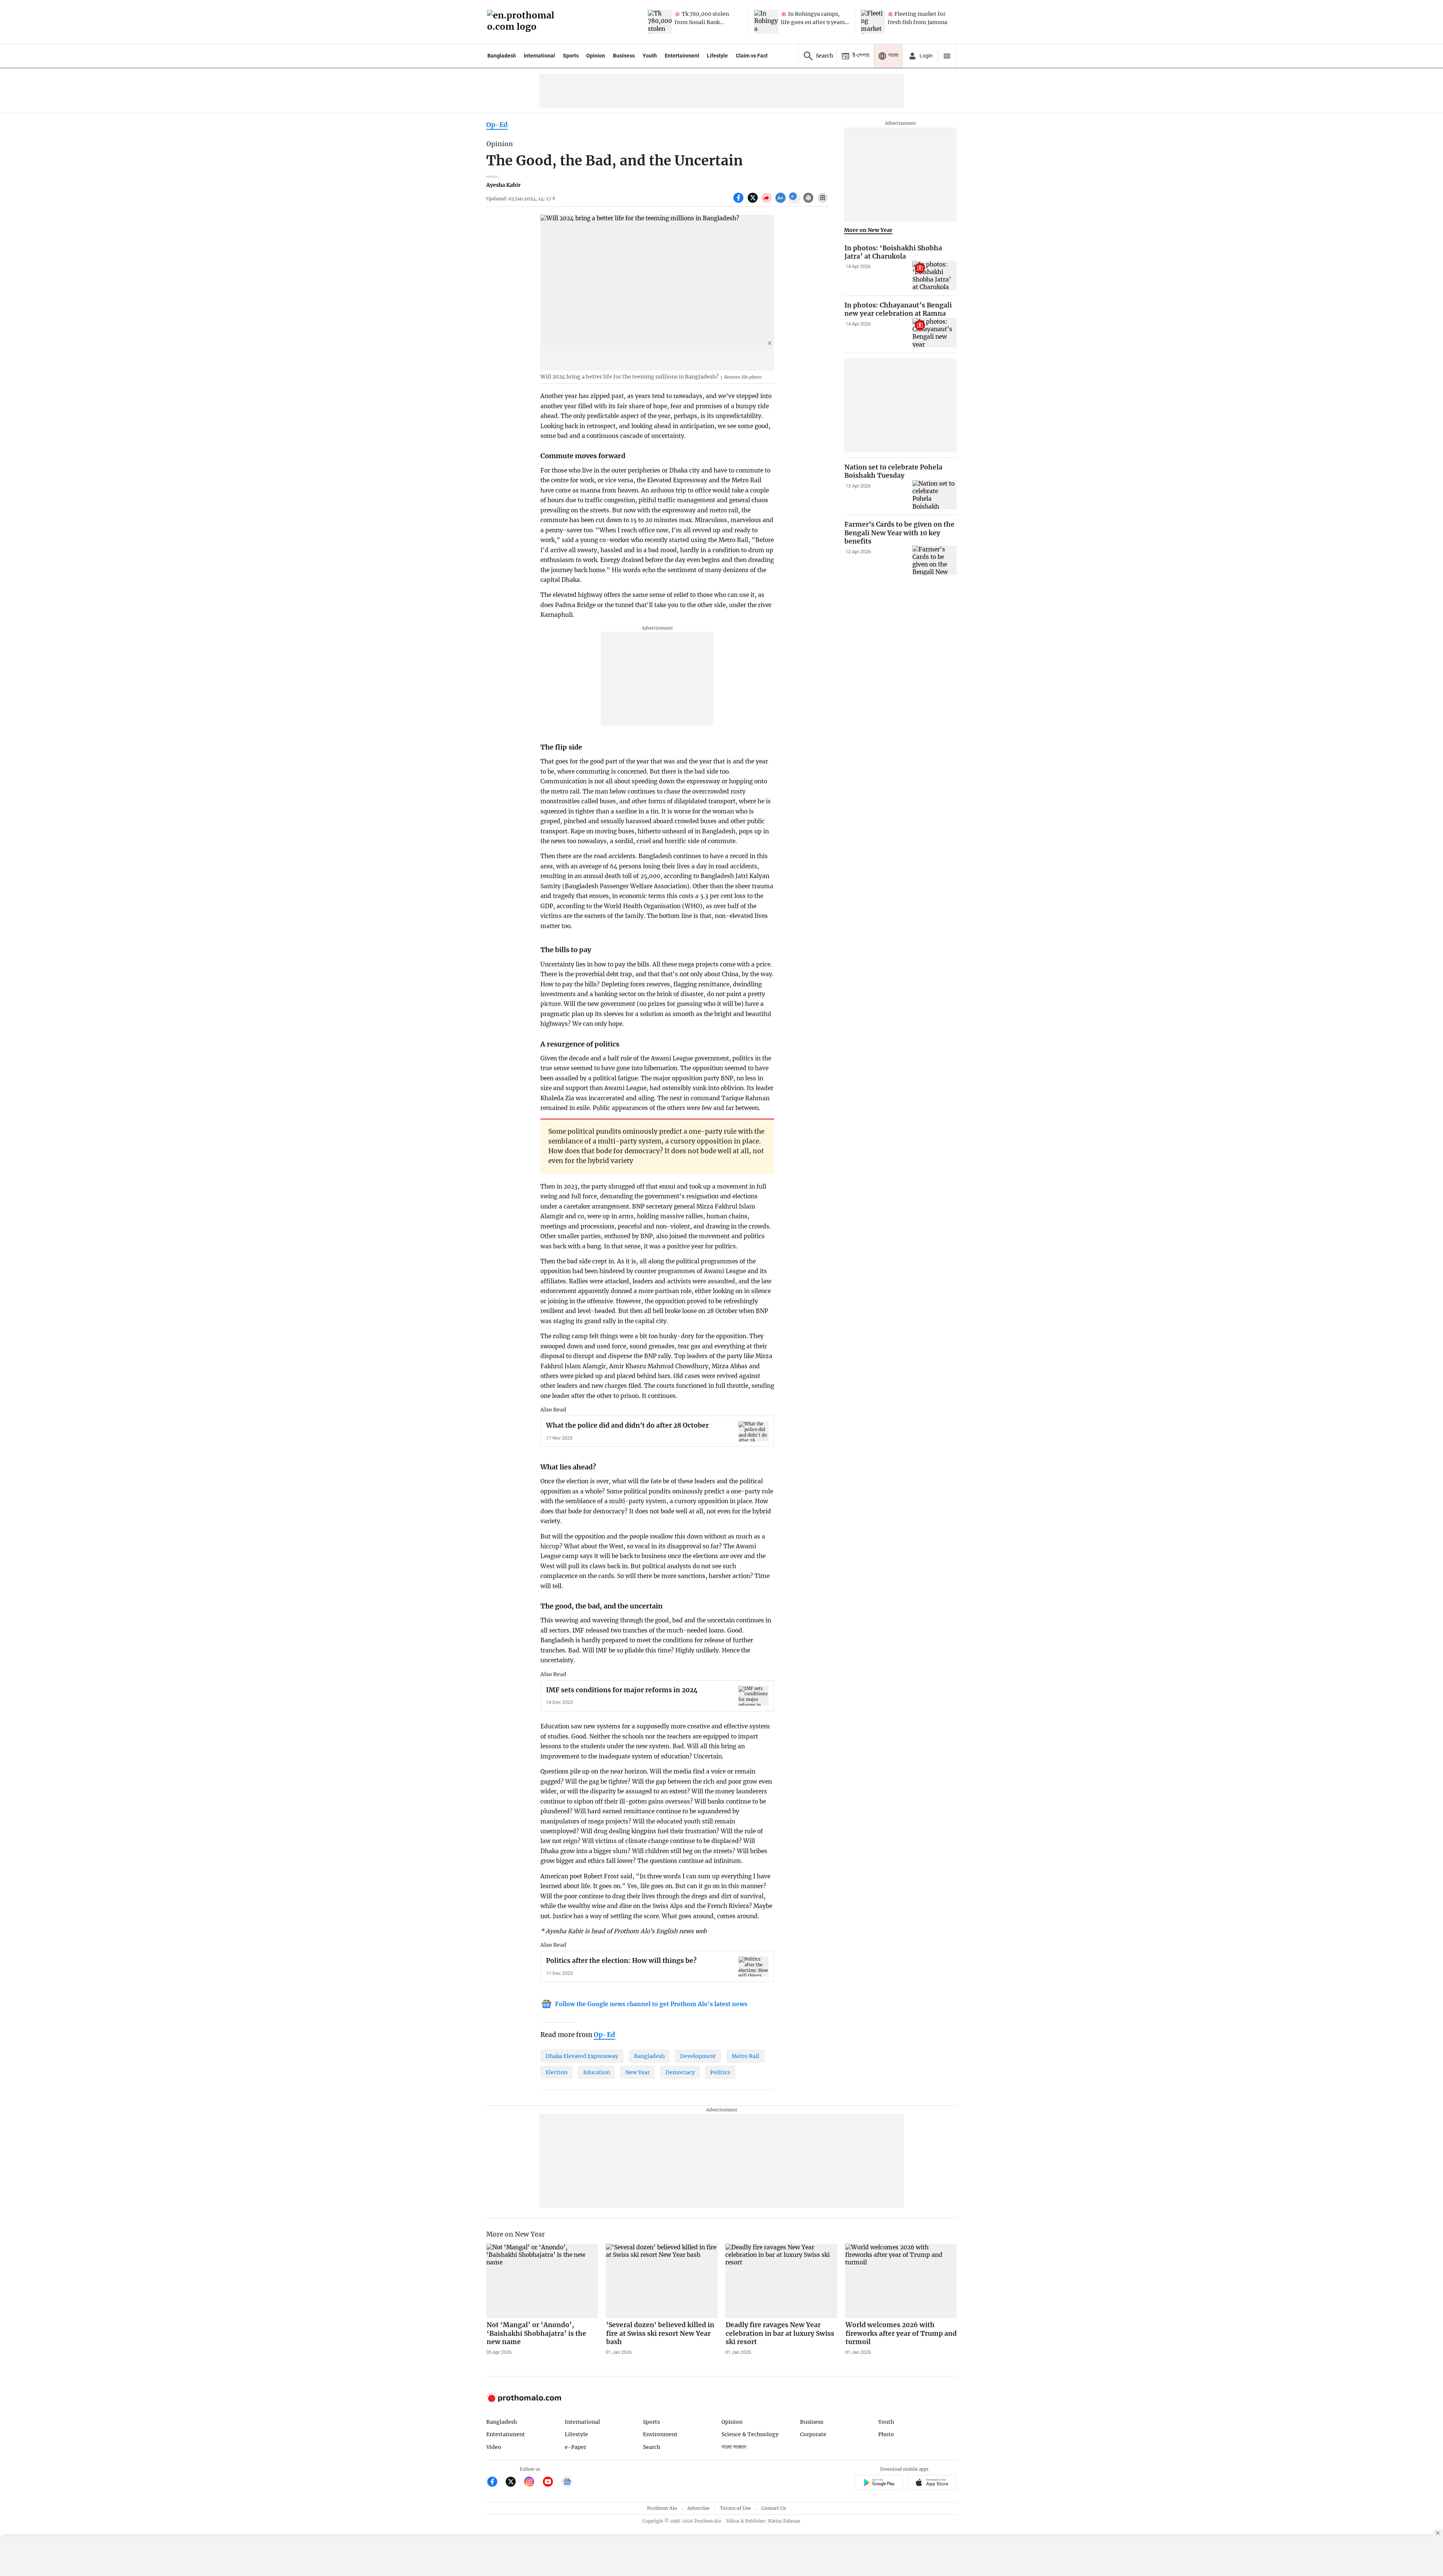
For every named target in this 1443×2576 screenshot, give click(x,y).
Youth (650, 56)
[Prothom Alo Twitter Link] (514, 2483)
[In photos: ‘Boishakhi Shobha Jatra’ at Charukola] (935, 276)
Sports (571, 56)
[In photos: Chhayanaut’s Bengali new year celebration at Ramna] (935, 333)
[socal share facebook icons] (739, 202)
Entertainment (682, 56)
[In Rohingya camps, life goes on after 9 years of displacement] (766, 22)
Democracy (680, 2072)
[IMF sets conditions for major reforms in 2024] (753, 1696)
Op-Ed (497, 125)
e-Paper (576, 2447)
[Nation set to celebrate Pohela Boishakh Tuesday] (935, 495)
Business (624, 56)
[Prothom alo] (523, 22)
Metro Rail (746, 2056)
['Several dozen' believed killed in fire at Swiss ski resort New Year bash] (662, 2281)
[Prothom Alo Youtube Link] (551, 2483)
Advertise (698, 2508)
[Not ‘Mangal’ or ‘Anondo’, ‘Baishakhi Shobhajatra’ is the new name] (542, 2281)
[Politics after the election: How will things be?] (753, 1966)
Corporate (813, 2434)
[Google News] (567, 2483)
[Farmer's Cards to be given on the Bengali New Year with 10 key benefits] (935, 560)
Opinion (596, 56)
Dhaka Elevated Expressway (582, 2056)
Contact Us (774, 2508)
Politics (720, 2072)
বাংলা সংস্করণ (734, 2447)
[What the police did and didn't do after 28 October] (753, 1431)
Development (698, 2056)
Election (557, 2072)
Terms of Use (735, 2508)
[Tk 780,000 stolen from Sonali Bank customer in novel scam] (660, 22)
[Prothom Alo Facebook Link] (495, 2483)
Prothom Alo (662, 2508)
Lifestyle (717, 56)
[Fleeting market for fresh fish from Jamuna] (873, 22)
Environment (660, 2434)
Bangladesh (502, 56)
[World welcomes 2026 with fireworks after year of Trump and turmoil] (901, 2281)
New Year (638, 2072)
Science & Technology (750, 2434)
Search (652, 2447)
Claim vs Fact (752, 56)
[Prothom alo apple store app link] (932, 2483)
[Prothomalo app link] (879, 2483)
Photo (886, 2434)
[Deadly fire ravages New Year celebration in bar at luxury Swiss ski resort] (781, 2281)
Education (597, 2072)
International (539, 56)
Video (494, 2447)
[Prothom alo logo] (524, 2400)
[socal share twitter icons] (754, 202)
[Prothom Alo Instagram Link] (532, 2483)
